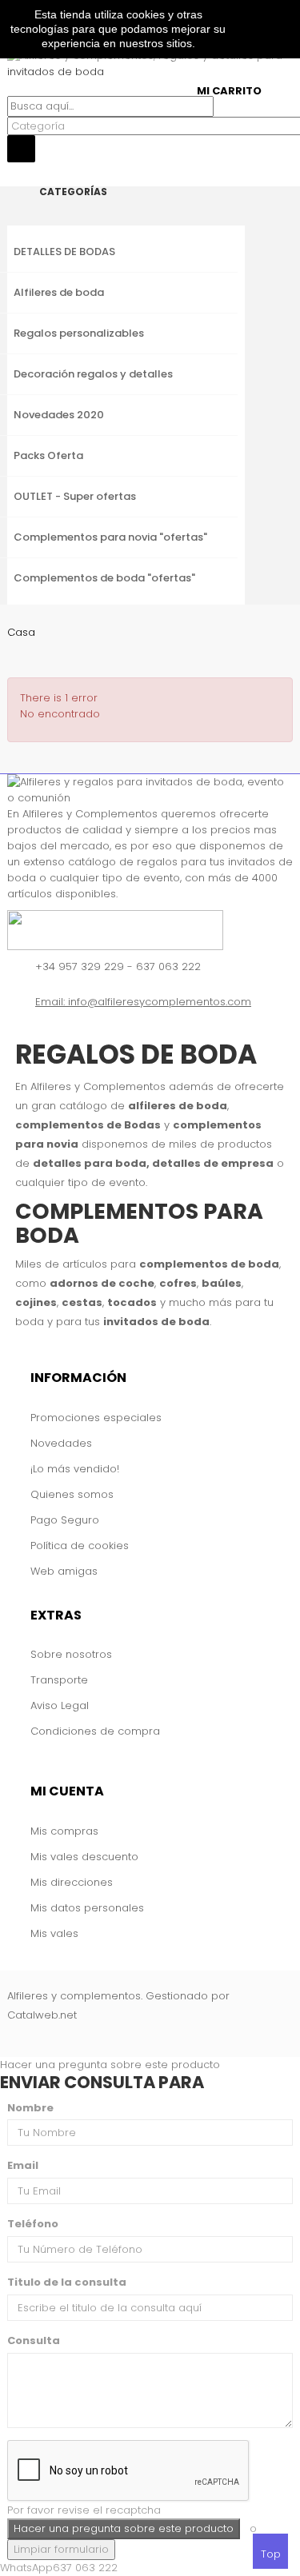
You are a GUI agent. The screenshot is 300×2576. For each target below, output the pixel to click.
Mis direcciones (72, 1882)
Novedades (61, 1443)
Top (271, 2554)
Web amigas (64, 1571)
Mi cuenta (67, 1791)
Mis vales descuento (84, 1857)
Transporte (59, 1680)
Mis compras (64, 1831)
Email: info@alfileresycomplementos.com (143, 1002)
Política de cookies (80, 1546)
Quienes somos (72, 1494)
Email (23, 2165)
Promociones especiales (96, 1418)
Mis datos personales (87, 1908)
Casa (21, 632)
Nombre (30, 2108)
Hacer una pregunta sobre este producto (110, 2065)
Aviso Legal (60, 1705)
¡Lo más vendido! (75, 1469)
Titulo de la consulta (67, 2282)
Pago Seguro (65, 1520)
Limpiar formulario (61, 2549)
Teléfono (33, 2224)
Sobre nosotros (71, 1654)
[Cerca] (11, 170)
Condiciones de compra (95, 1731)
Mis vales (54, 1933)
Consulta (34, 2340)
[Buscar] (11, 88)
